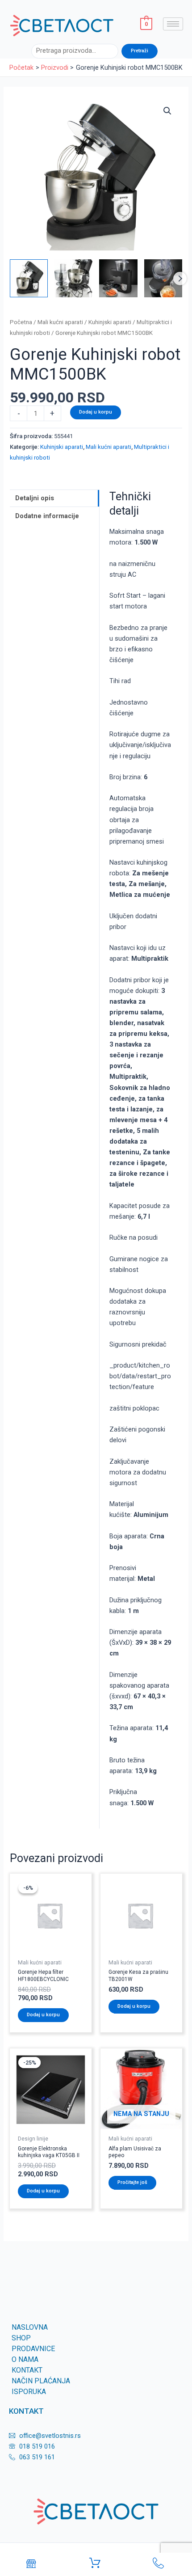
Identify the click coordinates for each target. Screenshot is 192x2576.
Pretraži (140, 51)
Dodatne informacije (47, 516)
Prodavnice (33, 2349)
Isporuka (29, 2392)
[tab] (54, 498)
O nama (25, 2359)
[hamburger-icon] (173, 24)
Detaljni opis (35, 498)
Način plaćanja (41, 2381)
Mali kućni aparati (60, 322)
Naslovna (30, 2327)
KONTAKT (27, 2370)
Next (180, 279)
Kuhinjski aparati (110, 322)
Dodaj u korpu (96, 412)
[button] (167, 111)
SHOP (21, 2338)
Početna (21, 322)
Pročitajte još (132, 2182)
